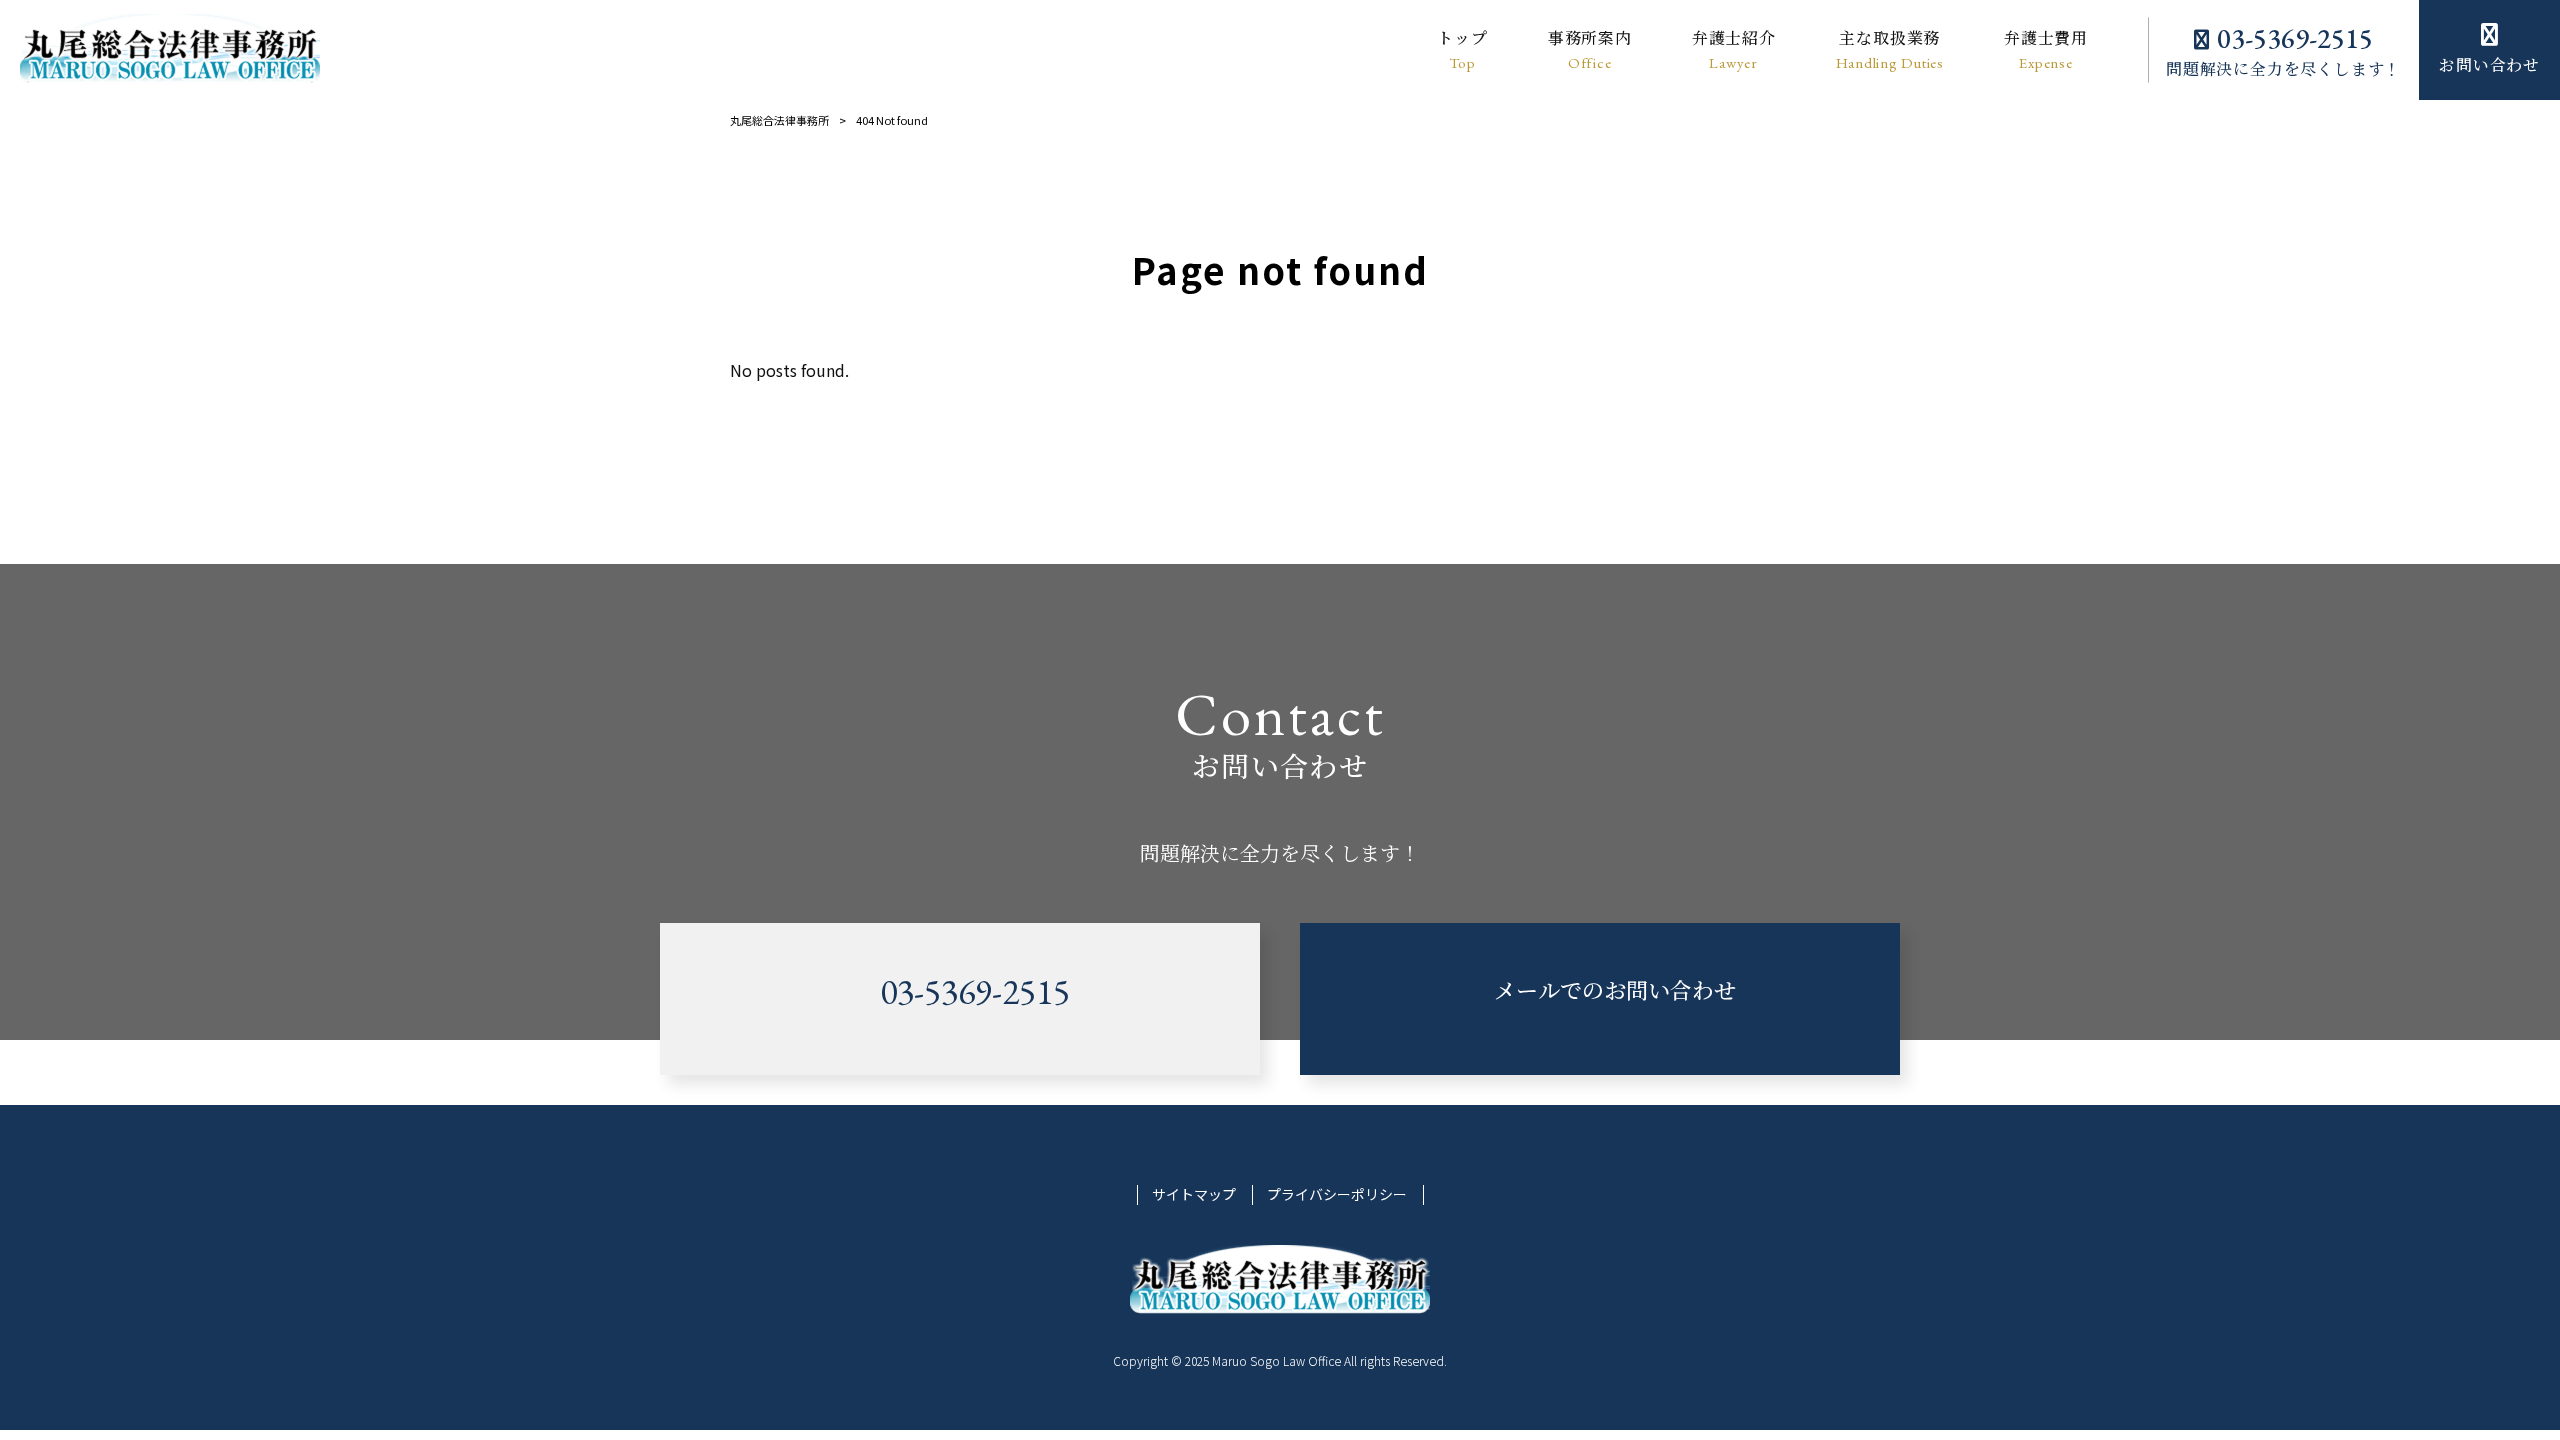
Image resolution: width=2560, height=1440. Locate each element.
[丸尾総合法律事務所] (170, 50)
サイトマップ (1194, 1194)
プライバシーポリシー (1337, 1194)
